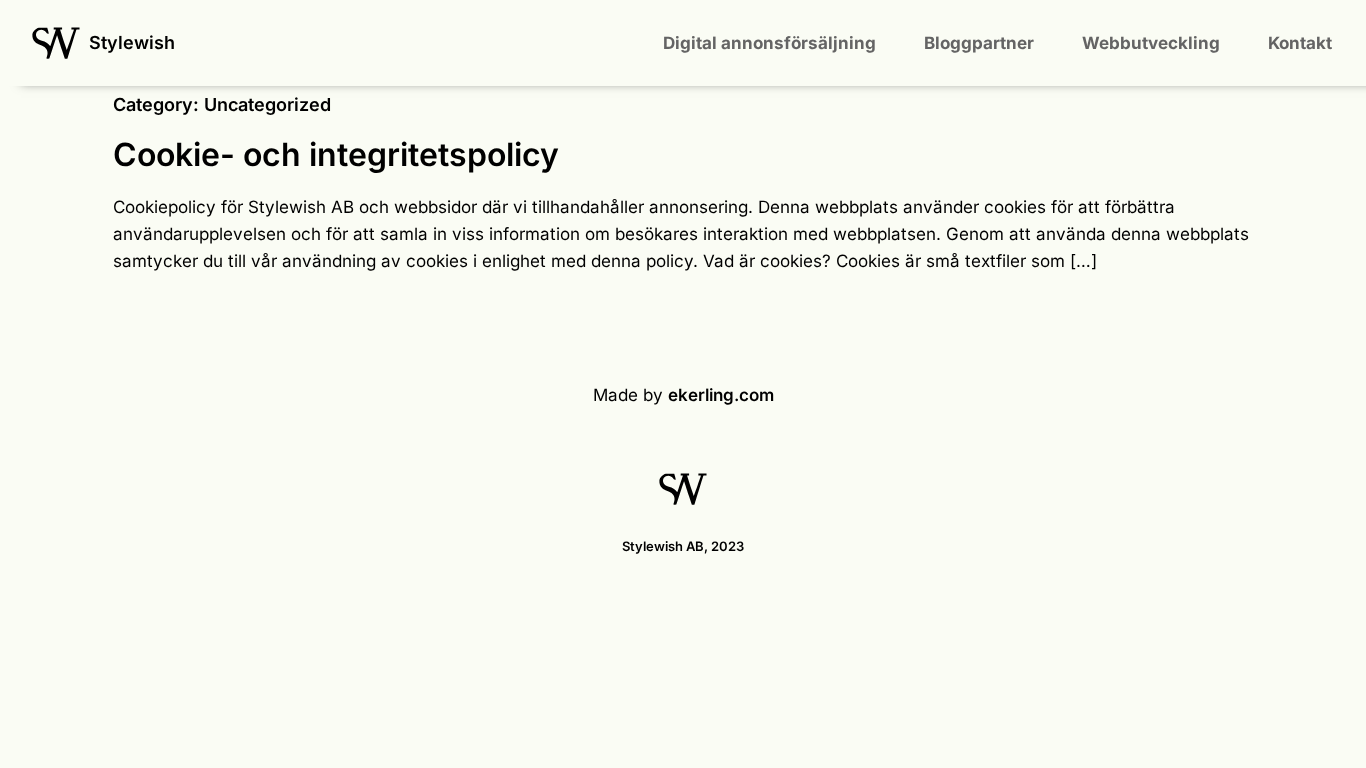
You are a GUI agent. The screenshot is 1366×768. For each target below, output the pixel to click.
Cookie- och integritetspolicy (336, 154)
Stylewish (132, 42)
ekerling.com (721, 395)
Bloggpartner (979, 43)
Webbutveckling (1151, 43)
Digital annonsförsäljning (769, 43)
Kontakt (1300, 43)
